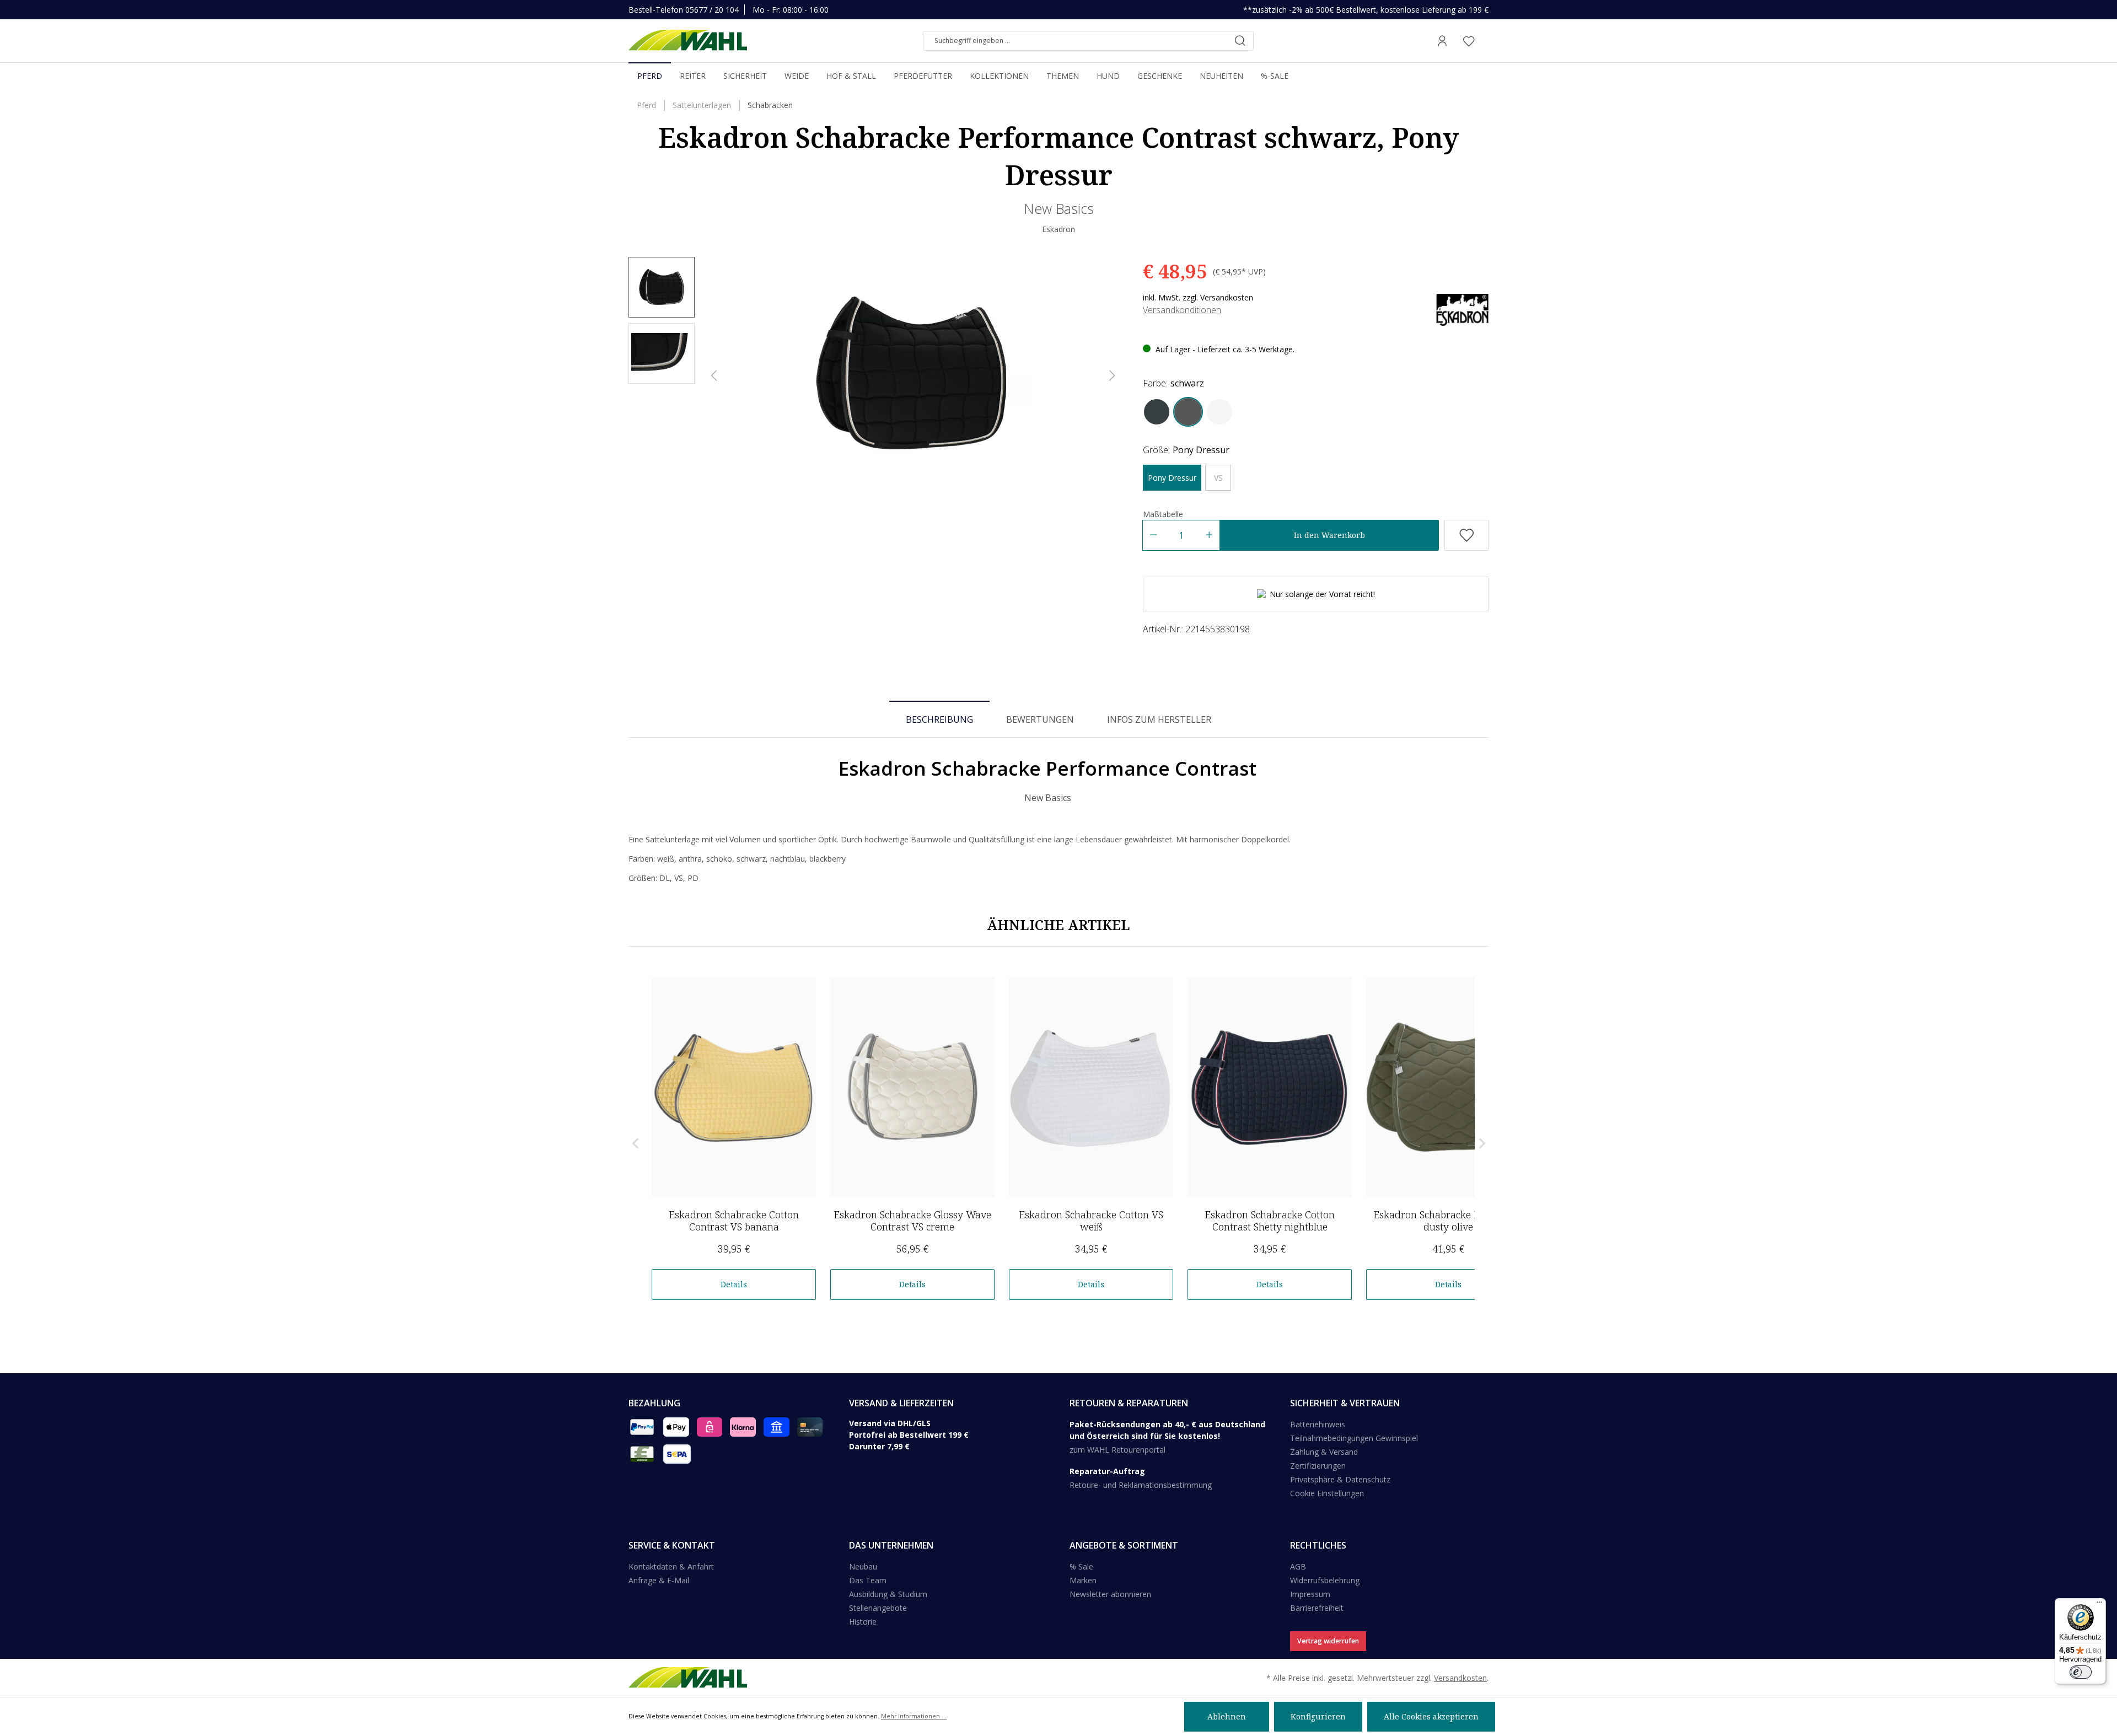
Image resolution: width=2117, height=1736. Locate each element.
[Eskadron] (1462, 309)
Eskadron (1058, 229)
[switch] (2081, 1672)
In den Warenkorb (1329, 535)
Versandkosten (1460, 1678)
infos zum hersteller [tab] (1159, 719)
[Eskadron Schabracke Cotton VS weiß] (1091, 1087)
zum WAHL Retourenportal (1117, 1450)
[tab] (939, 719)
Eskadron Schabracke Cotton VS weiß (1091, 1221)
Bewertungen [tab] (1040, 719)
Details (734, 1284)
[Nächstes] (1113, 376)
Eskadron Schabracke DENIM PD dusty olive (1448, 1221)
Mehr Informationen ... (914, 1716)
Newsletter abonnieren (1110, 1594)
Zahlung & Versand (1324, 1452)
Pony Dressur (1172, 478)
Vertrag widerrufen (1328, 1641)
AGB (1298, 1566)
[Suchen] (1240, 41)
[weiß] (1219, 412)
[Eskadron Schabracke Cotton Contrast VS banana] (734, 1087)
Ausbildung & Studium (888, 1594)
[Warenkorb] (1485, 41)
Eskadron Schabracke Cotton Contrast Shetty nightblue (1270, 1221)
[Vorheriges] (714, 376)
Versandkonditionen (1182, 310)
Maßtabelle (1163, 514)
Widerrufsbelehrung (1325, 1580)
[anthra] (1157, 412)
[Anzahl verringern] (1153, 535)
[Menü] (2099, 1605)
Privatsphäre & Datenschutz (1340, 1479)
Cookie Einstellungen (1327, 1493)
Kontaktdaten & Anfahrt (671, 1566)
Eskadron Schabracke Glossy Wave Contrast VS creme (912, 1221)
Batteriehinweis (1318, 1424)
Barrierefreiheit (1317, 1608)
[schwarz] (1188, 412)
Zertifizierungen (1318, 1466)
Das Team (868, 1580)
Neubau (863, 1566)
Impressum (1310, 1594)
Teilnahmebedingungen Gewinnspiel (1354, 1438)
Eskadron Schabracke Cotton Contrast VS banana (734, 1221)
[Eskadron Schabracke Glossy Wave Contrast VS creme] (912, 1087)
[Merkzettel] (1469, 41)
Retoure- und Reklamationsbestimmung (1141, 1485)
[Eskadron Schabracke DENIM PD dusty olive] (1448, 1087)
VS (1218, 478)
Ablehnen (1227, 1716)
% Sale (1081, 1566)
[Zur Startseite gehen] (688, 41)
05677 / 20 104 (712, 10)
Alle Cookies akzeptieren (1431, 1716)
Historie (863, 1622)
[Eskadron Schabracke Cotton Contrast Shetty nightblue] (1270, 1087)
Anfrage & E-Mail (659, 1580)
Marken (1083, 1580)
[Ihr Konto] (1442, 41)
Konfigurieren (1318, 1716)
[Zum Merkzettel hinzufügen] (1466, 535)
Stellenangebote (878, 1608)
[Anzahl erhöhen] (1209, 535)
